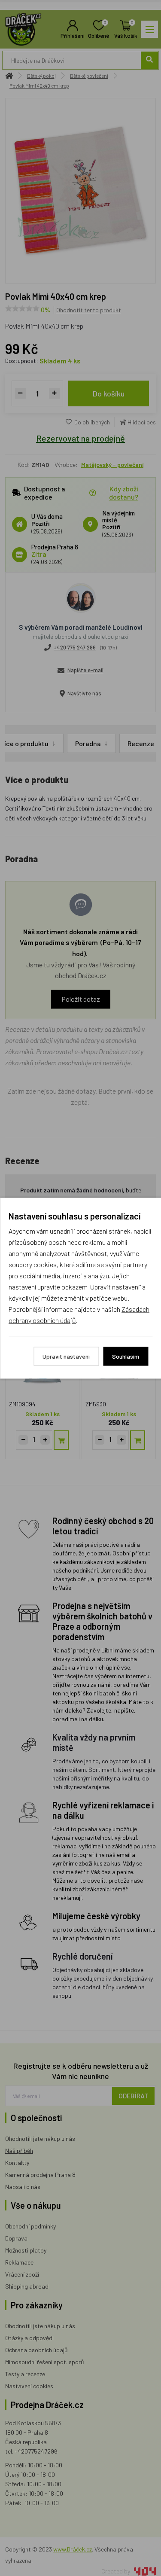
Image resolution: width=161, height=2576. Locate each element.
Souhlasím (126, 1356)
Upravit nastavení (66, 1356)
